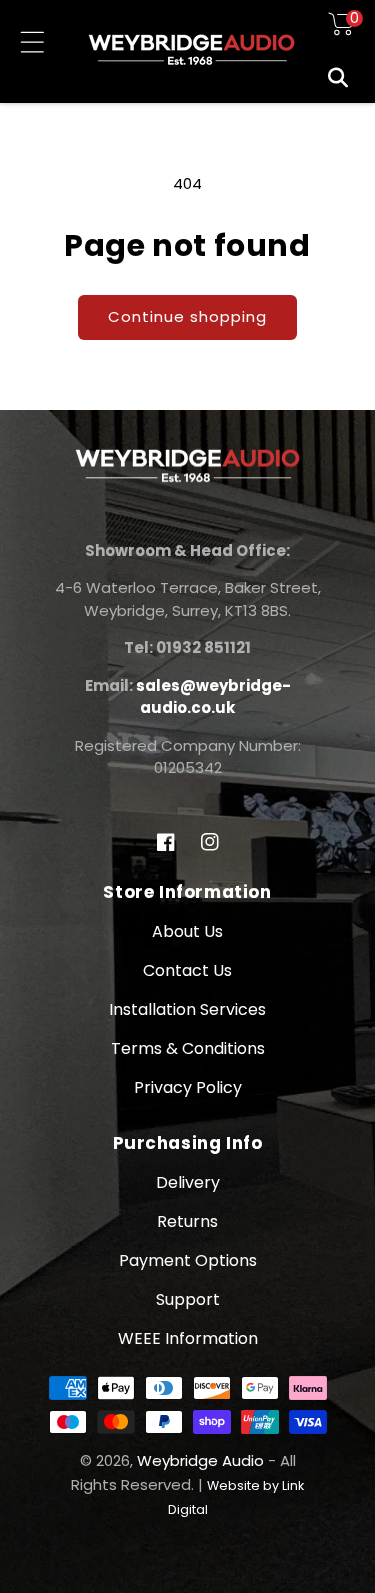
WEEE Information (188, 1338)
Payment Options (188, 1260)
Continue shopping (187, 316)
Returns (187, 1221)
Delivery (188, 1182)
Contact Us (187, 970)
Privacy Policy (188, 1087)
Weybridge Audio (200, 1460)
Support (188, 1299)
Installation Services (187, 1009)
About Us (187, 931)
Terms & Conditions (188, 1048)
